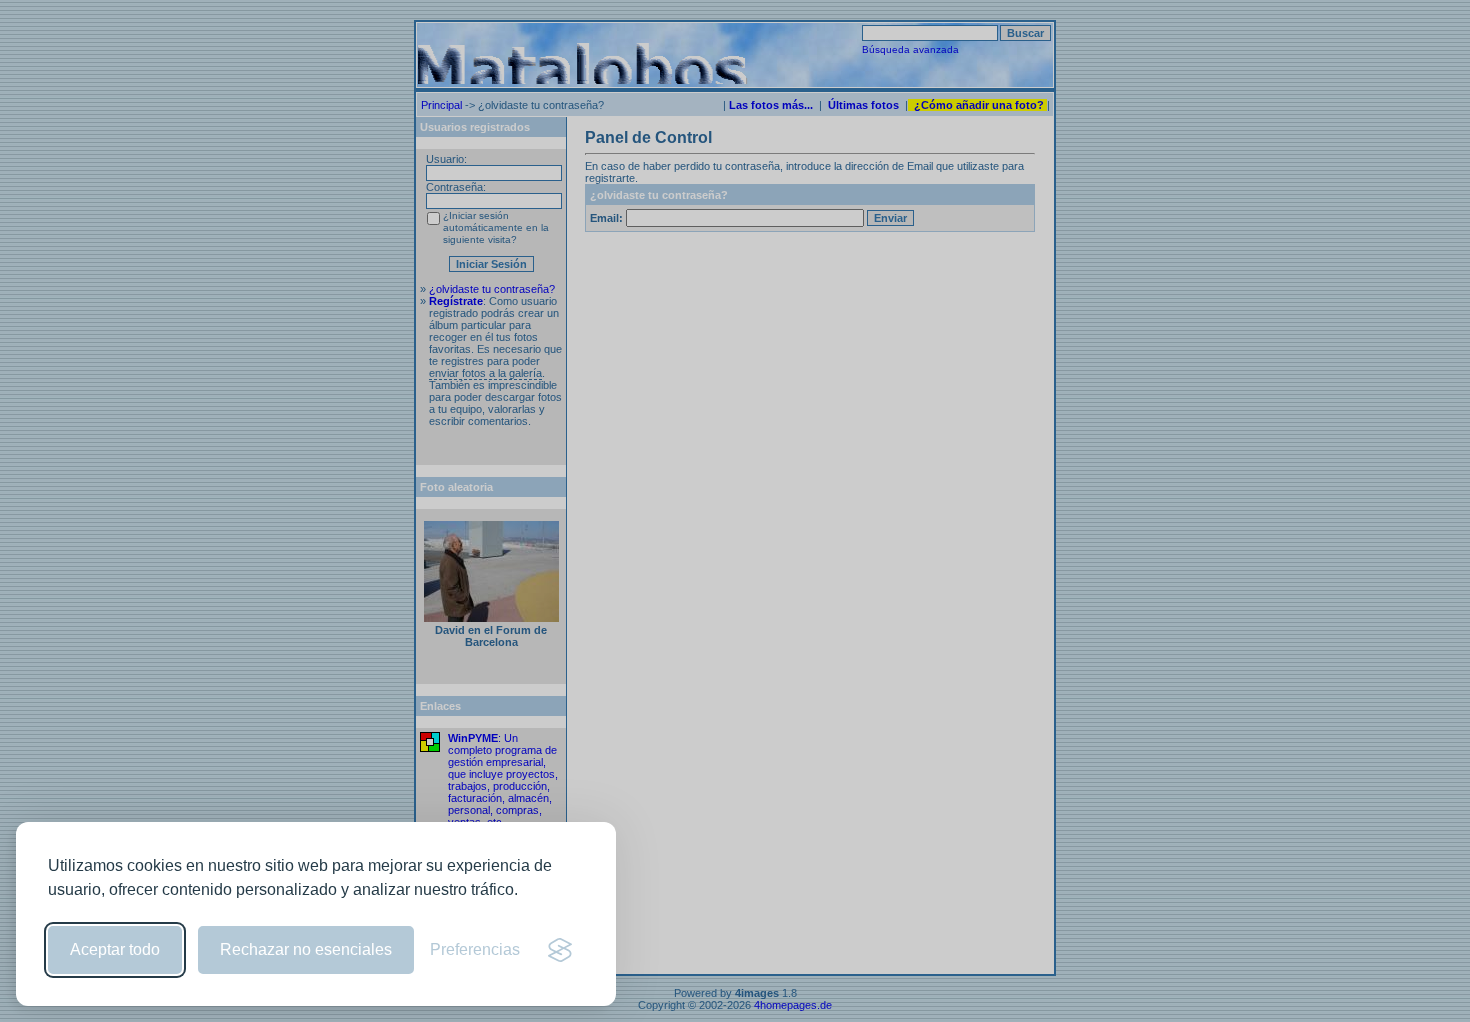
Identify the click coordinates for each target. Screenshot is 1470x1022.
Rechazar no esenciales (306, 949)
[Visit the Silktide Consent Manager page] (560, 950)
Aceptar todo (115, 949)
